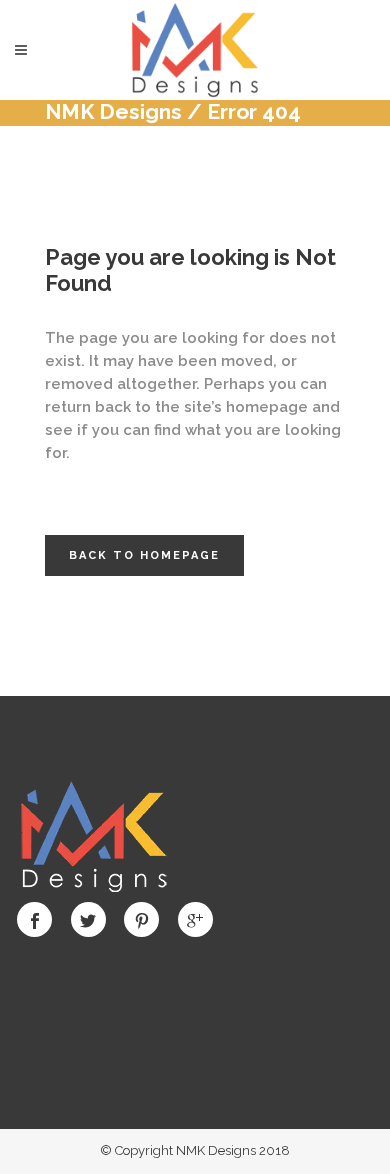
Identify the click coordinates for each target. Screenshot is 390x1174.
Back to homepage (144, 555)
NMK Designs (113, 111)
